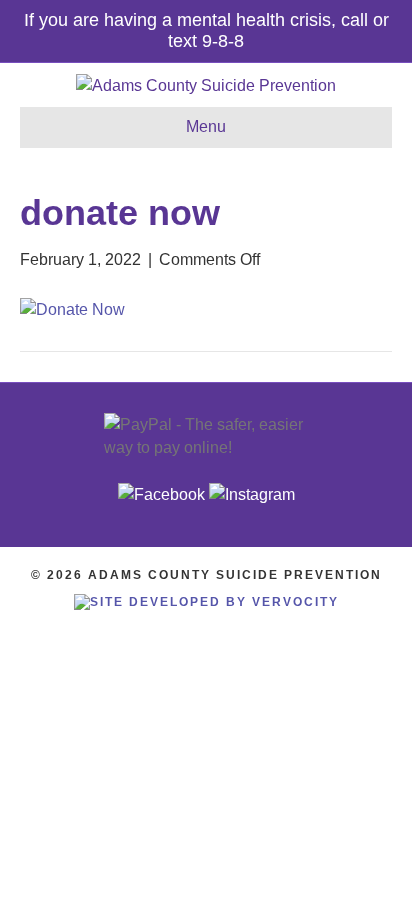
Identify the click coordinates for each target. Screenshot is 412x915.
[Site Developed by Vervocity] (206, 602)
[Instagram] (252, 493)
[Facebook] (161, 493)
